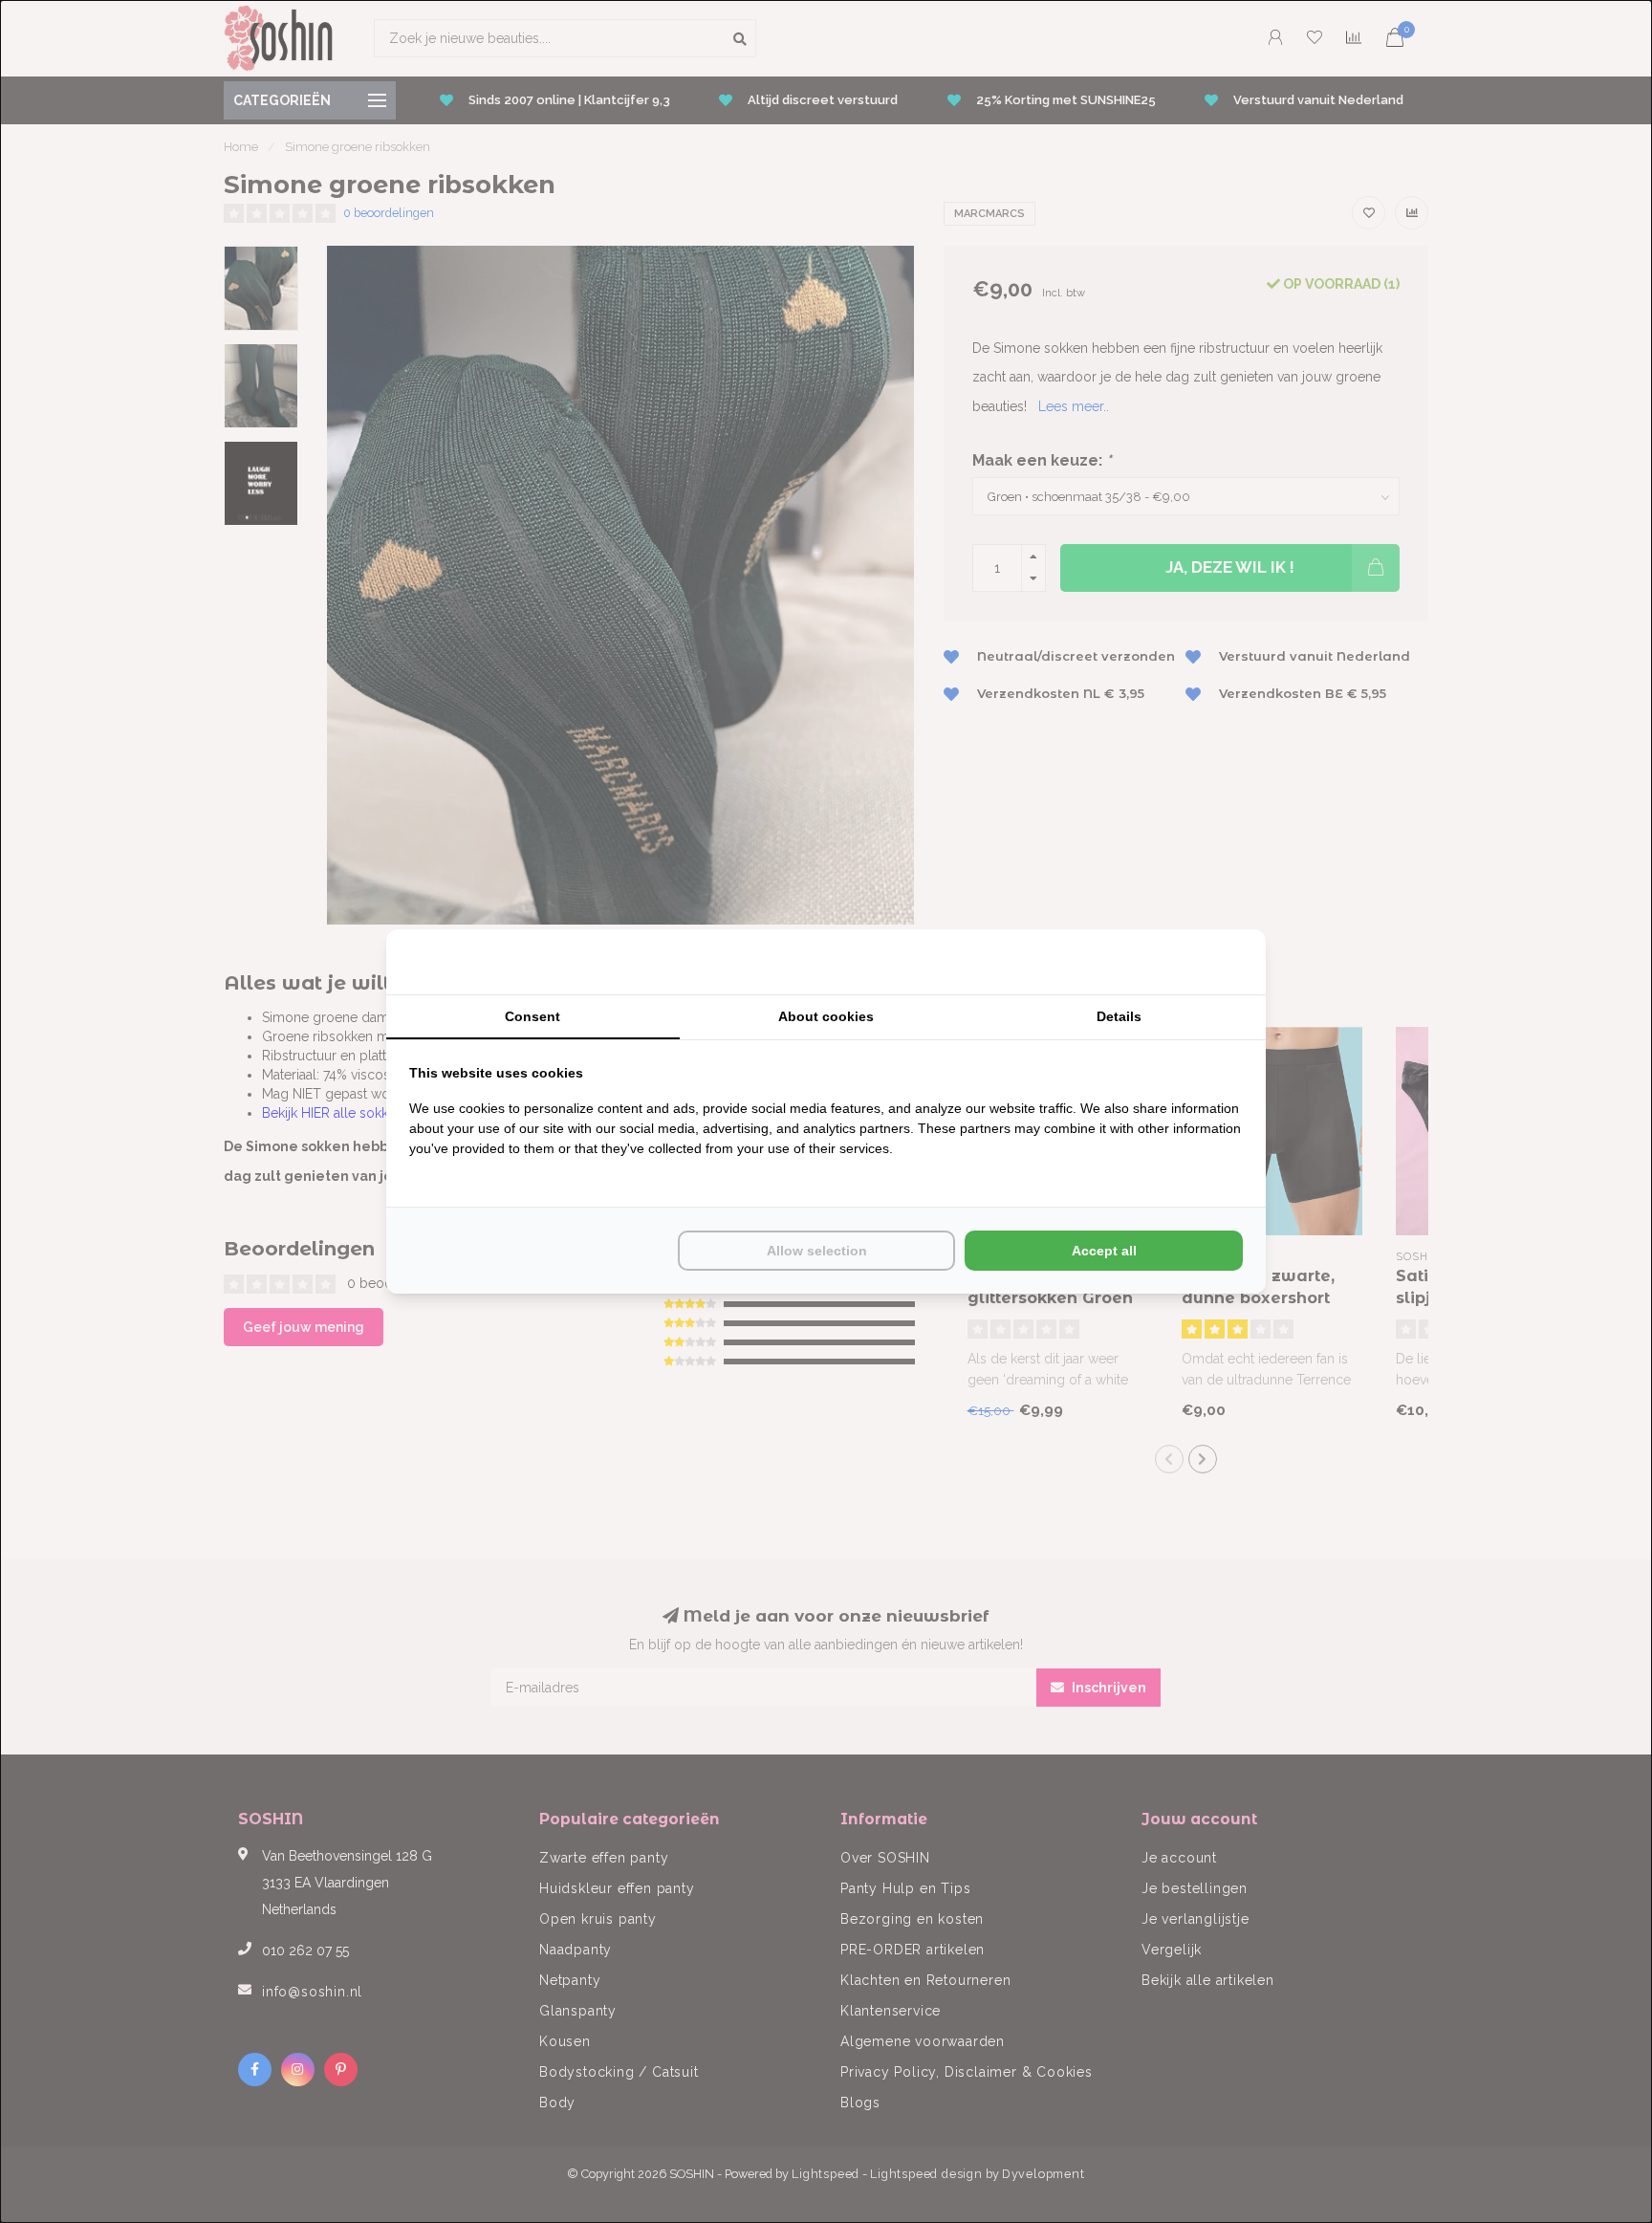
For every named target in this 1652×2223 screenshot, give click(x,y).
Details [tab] (1119, 1016)
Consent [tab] (533, 1016)
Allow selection (817, 1251)
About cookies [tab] (826, 1016)
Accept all (1104, 1251)
